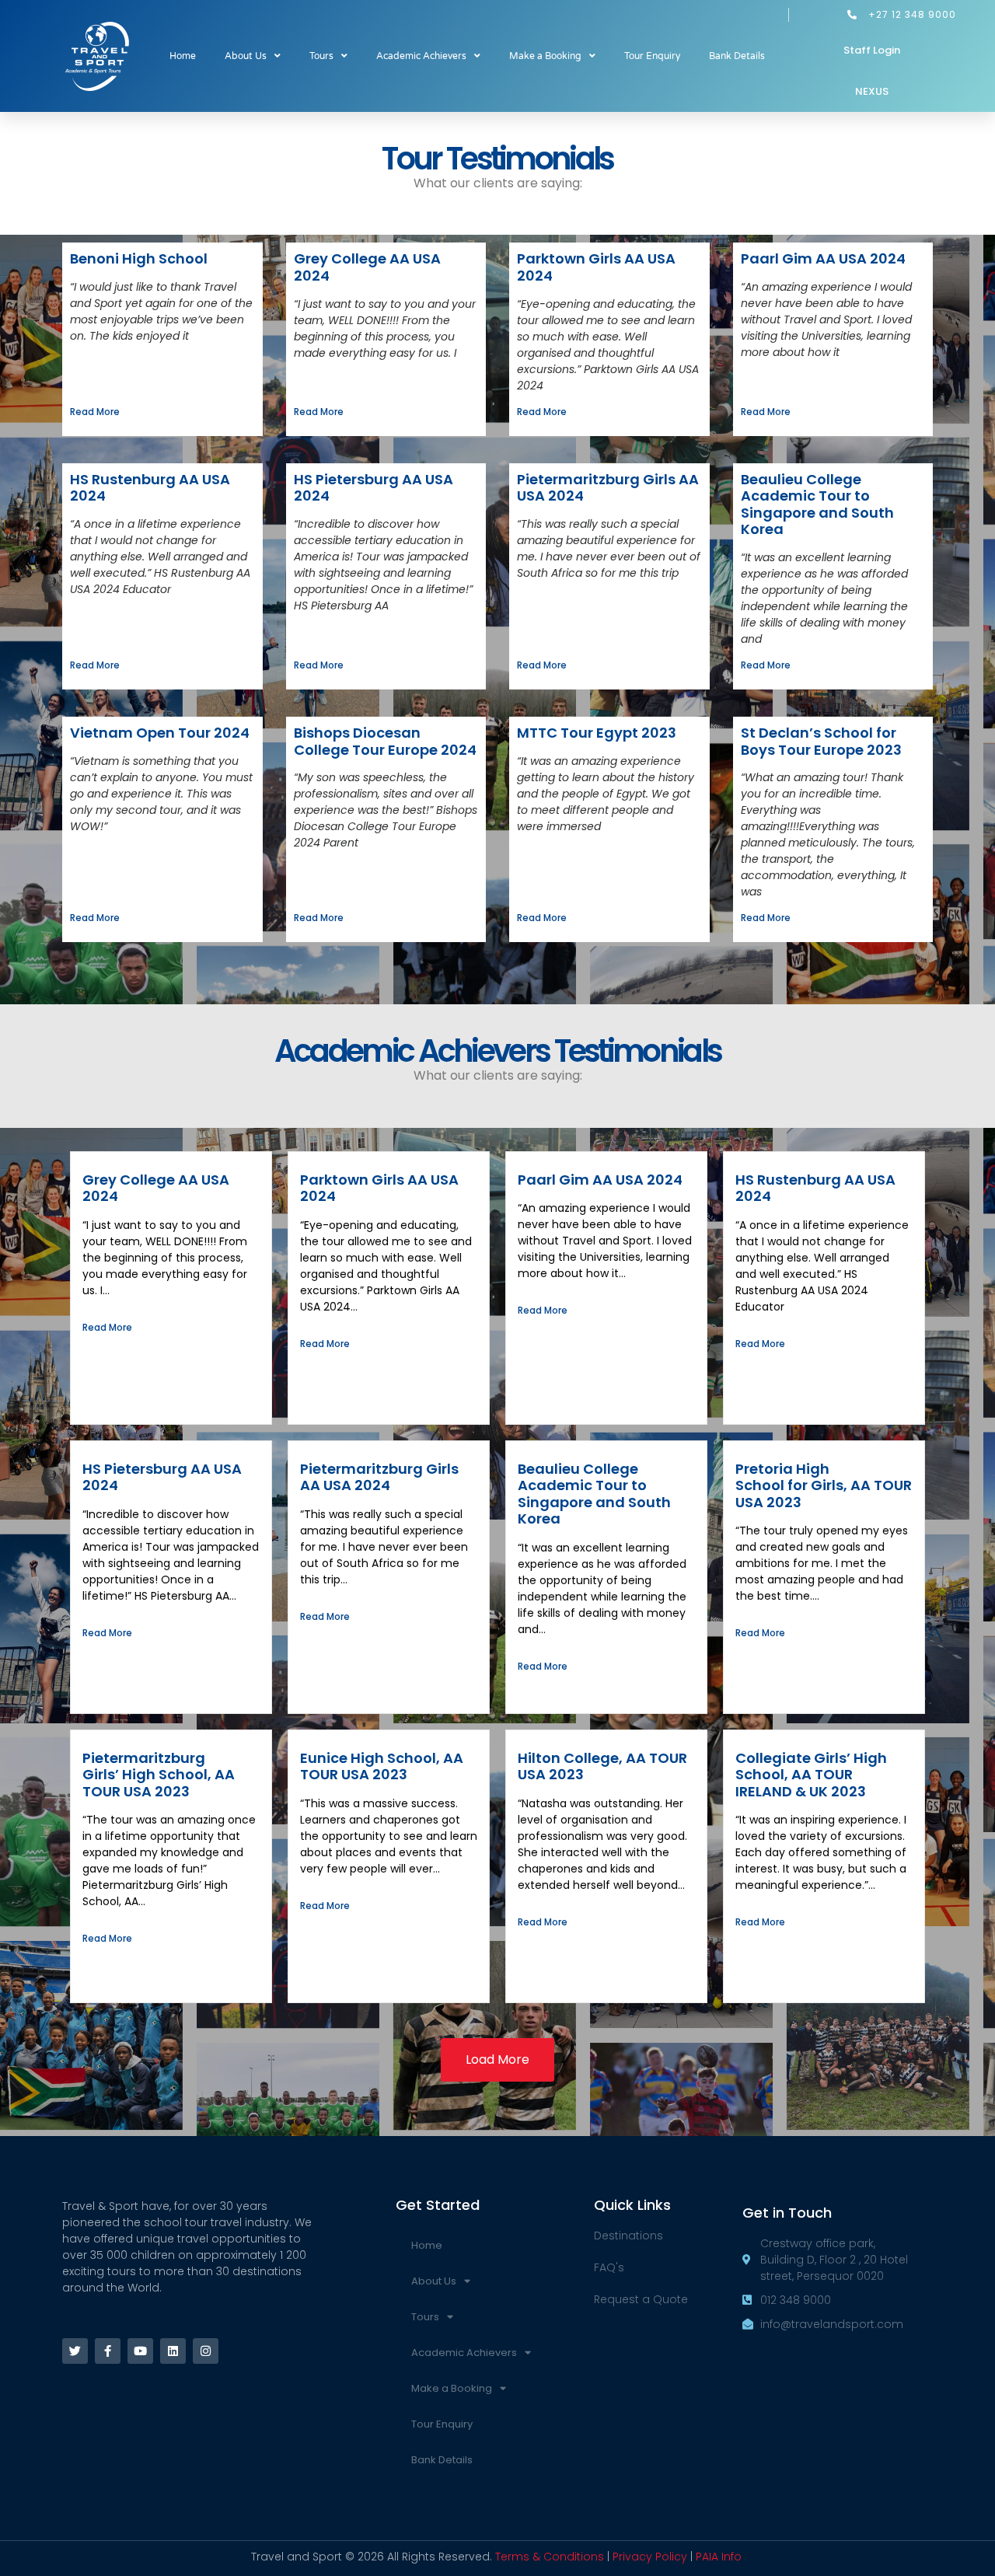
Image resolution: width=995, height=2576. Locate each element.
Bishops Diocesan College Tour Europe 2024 (385, 741)
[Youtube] (140, 2351)
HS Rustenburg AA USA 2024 (150, 488)
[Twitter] (75, 2351)
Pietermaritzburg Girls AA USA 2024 (608, 488)
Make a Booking (545, 56)
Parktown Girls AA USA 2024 (596, 267)
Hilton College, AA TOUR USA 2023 (602, 1766)
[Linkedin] (173, 2351)
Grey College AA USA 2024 (367, 267)
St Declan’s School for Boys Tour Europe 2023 (821, 741)
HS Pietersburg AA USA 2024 (374, 488)
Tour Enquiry (652, 56)
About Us (246, 56)
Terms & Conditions (550, 2557)
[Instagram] (206, 2351)
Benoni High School (139, 258)
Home (183, 56)
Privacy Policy (650, 2557)
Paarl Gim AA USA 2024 (823, 258)
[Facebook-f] (108, 2351)
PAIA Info (719, 2557)
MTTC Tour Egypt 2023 (597, 733)
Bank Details (737, 56)
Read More (95, 412)
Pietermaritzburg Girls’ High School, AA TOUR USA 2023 (159, 1775)
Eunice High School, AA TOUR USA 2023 (382, 1766)
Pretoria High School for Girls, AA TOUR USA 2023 (824, 1485)
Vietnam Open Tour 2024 (160, 733)
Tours (321, 56)
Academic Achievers (421, 56)
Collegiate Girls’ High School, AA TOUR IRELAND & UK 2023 (811, 1775)
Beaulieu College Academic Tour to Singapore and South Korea (817, 504)
